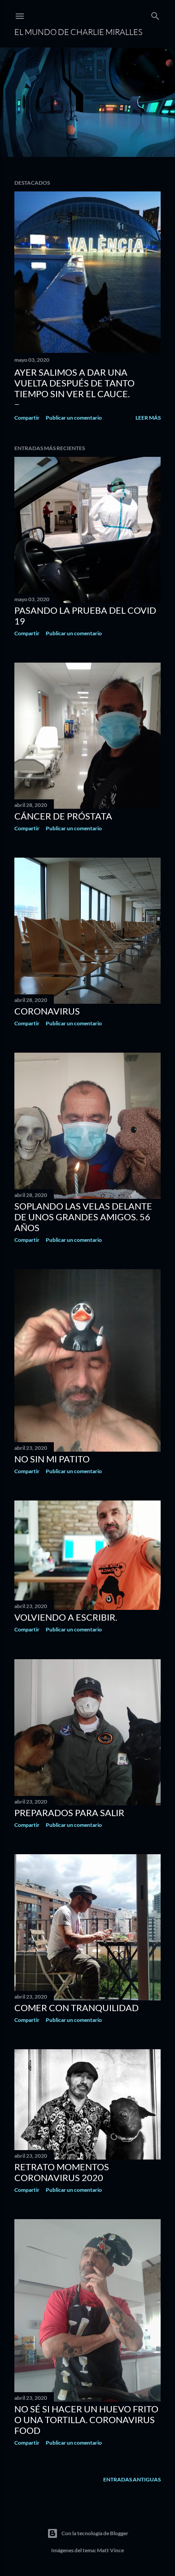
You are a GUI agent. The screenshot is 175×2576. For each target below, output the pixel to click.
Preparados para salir (69, 1813)
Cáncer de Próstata (63, 816)
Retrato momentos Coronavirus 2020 (62, 2172)
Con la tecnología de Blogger (95, 2533)
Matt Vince (110, 2550)
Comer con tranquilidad (77, 2008)
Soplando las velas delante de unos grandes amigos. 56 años (83, 1217)
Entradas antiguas (132, 2479)
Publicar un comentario (74, 418)
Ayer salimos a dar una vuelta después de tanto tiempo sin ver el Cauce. (74, 383)
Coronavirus (47, 1011)
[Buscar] (155, 14)
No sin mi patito (52, 1459)
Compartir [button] (27, 418)
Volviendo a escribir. (66, 1617)
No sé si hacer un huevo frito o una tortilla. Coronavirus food (86, 2420)
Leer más (148, 418)
